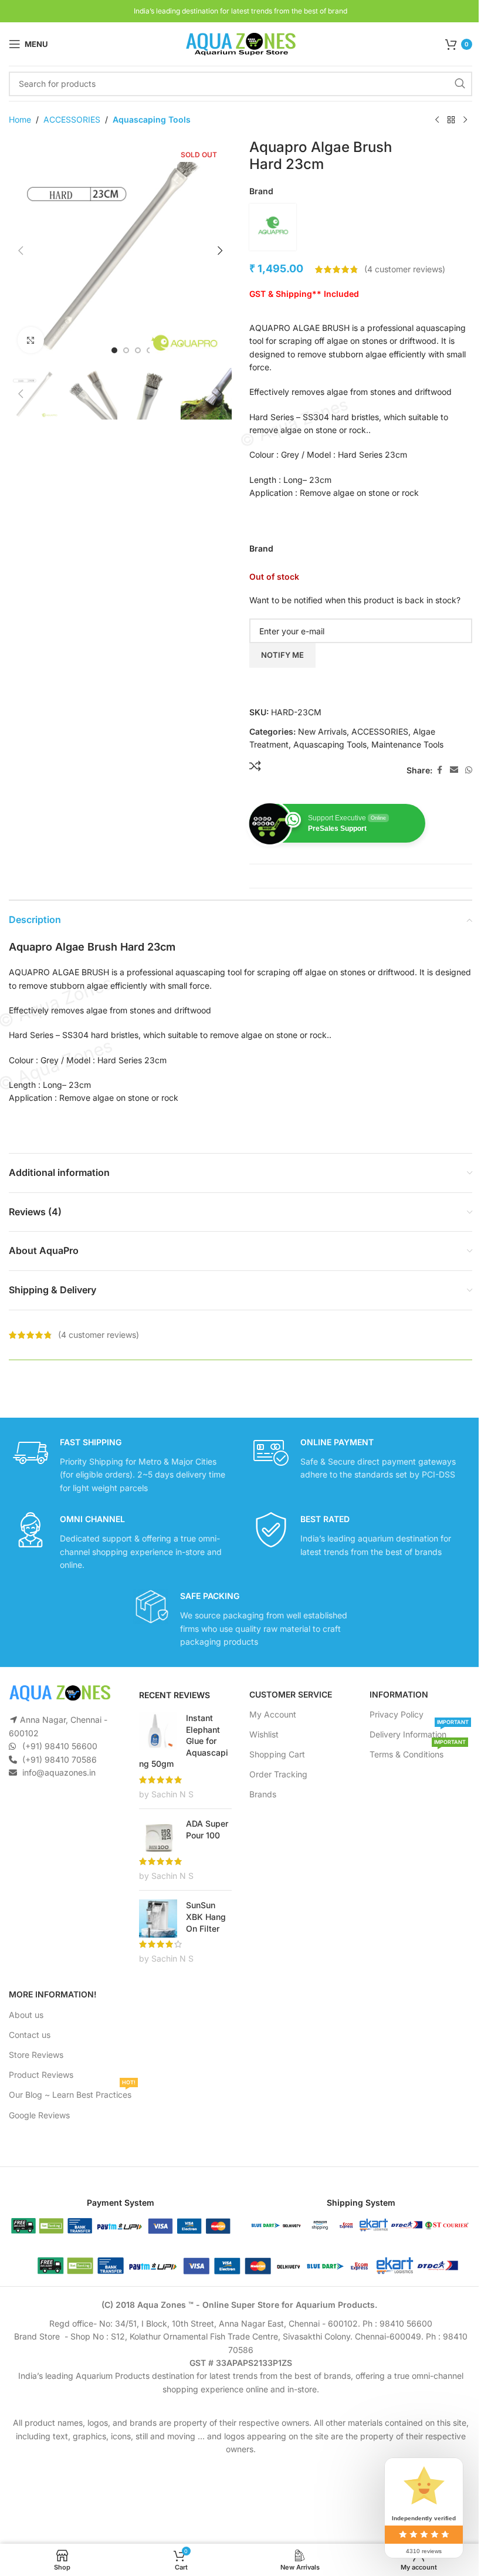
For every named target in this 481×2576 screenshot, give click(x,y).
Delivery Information (419, 1732)
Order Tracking (278, 1774)
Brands (263, 1794)
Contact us (30, 2035)
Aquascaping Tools (152, 119)
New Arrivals (322, 731)
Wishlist (264, 1734)
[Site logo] (240, 43)
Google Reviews (39, 2115)
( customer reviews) (405, 269)
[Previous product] (437, 120)
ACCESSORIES (72, 119)
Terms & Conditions (418, 1752)
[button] (21, 251)
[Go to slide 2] (126, 350)
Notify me (282, 655)
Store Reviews (36, 2055)
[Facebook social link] (439, 770)
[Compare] (255, 766)
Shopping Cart (277, 1754)
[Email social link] (454, 770)
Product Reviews (41, 2075)
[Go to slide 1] (114, 350)
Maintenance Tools (407, 744)
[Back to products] (451, 120)
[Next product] (465, 120)
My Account (273, 1714)
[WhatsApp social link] (469, 770)
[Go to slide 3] (138, 350)
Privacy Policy (397, 1714)
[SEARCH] (460, 84)
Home (20, 119)
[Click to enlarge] (31, 340)
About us (26, 2015)
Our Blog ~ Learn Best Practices (72, 2092)
